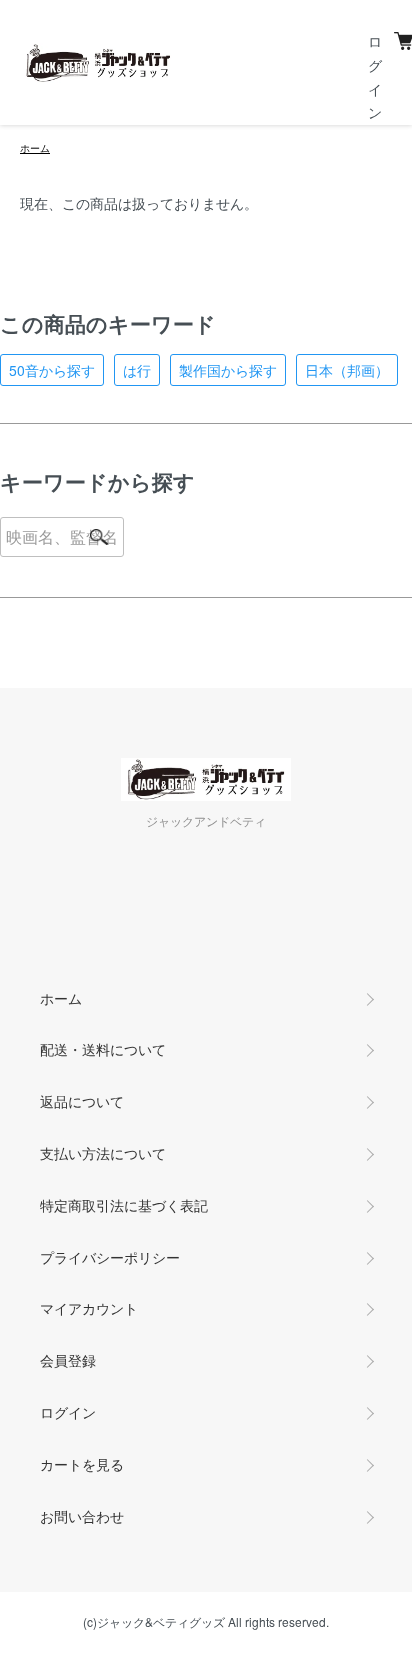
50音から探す (52, 370)
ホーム (35, 148)
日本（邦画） (347, 370)
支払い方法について (103, 1153)
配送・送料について (103, 1049)
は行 (137, 370)
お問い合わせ (82, 1516)
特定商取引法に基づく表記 (124, 1205)
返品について (82, 1101)
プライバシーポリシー (110, 1257)
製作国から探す (228, 370)
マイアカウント (89, 1308)
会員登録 (68, 1360)
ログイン (68, 1412)
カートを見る (82, 1464)
